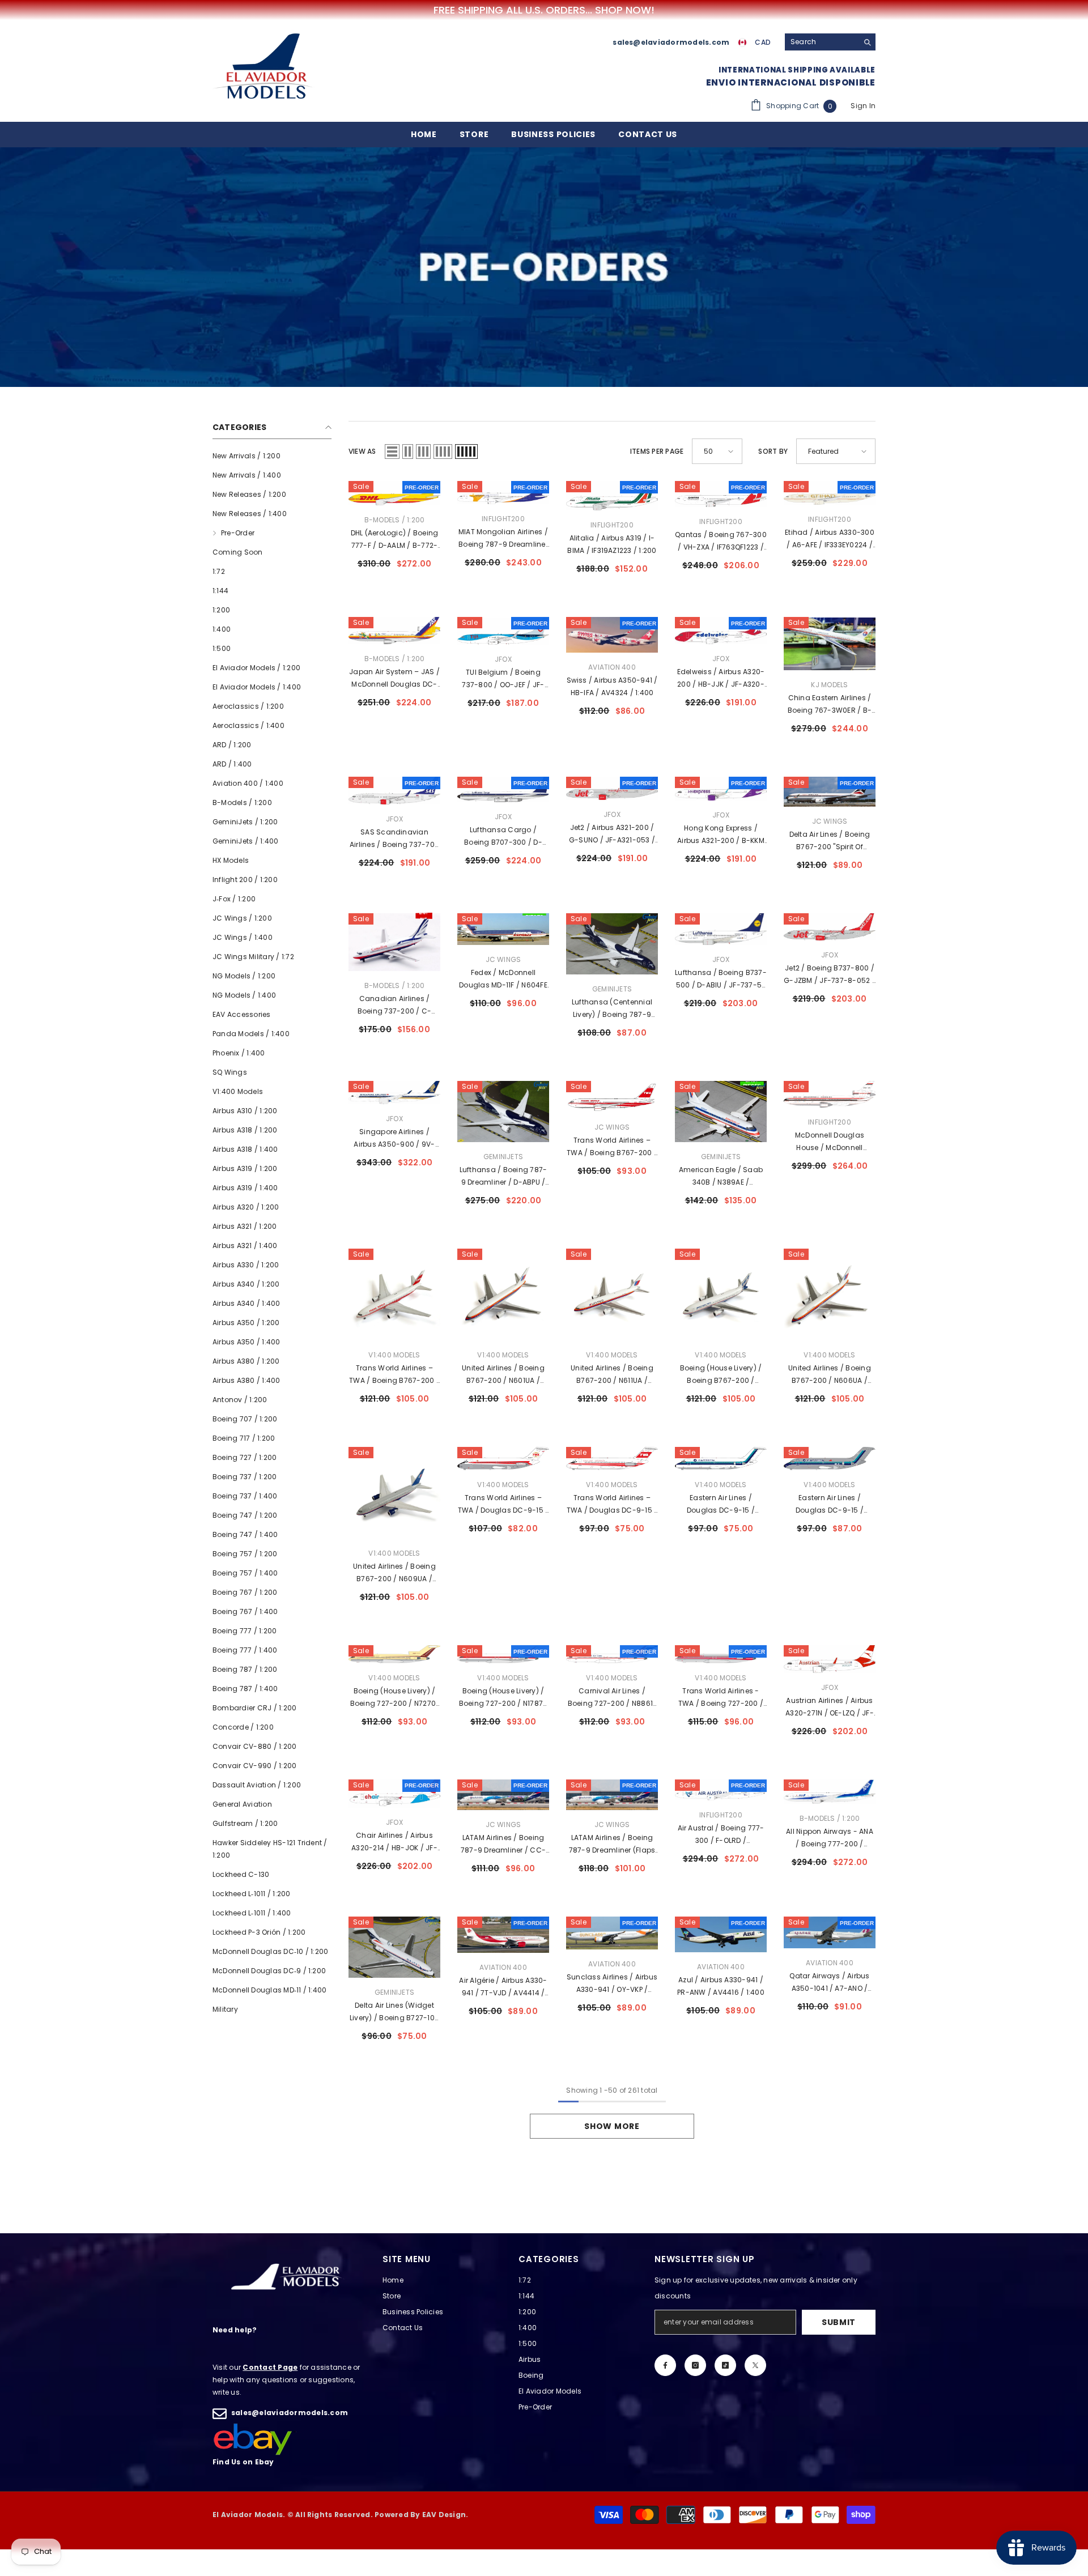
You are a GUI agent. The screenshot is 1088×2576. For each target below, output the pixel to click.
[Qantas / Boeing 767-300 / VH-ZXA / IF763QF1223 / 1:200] (721, 494)
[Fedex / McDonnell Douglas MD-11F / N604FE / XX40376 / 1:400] (503, 929)
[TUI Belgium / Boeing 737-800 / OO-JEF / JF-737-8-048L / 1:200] (503, 631)
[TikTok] (725, 2365)
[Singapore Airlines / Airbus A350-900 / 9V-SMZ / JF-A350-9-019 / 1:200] (394, 1093)
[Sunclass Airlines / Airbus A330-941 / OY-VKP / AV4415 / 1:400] (612, 1933)
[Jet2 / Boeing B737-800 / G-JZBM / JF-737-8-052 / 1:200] (830, 927)
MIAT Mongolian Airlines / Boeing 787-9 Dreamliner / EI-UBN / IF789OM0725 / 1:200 (503, 539)
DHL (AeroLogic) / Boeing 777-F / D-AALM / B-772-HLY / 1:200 (395, 540)
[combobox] (821, 42)
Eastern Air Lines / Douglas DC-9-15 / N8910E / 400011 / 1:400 (830, 1505)
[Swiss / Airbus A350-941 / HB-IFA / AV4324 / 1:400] (612, 635)
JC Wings (830, 821)
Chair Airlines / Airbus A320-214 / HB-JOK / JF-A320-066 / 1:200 (394, 1842)
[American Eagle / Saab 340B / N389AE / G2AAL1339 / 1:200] (721, 1112)
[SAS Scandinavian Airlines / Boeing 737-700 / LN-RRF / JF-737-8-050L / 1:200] (394, 790)
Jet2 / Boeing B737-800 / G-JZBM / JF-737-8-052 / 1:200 (830, 975)
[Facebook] (665, 2365)
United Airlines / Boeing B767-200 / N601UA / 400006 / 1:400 (503, 1375)
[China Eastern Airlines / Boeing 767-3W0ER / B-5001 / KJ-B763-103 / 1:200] (830, 644)
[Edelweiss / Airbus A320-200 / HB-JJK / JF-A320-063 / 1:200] (721, 631)
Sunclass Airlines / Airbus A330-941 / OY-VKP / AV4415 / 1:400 (612, 1984)
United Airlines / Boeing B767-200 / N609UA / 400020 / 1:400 (394, 1573)
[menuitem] (272, 456)
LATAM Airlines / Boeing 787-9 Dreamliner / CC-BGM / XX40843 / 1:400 (503, 1845)
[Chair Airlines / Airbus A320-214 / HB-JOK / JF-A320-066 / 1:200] (394, 1794)
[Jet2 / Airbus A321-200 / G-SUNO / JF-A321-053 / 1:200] (612, 788)
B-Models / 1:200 (395, 520)
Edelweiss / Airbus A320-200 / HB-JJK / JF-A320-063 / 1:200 (721, 679)
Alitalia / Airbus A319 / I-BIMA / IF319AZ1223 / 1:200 (612, 544)
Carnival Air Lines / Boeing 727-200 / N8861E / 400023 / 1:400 (612, 1698)
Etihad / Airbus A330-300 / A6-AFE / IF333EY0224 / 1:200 (830, 539)
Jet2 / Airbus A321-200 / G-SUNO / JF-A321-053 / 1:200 (612, 834)
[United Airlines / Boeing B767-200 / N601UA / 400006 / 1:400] (503, 1295)
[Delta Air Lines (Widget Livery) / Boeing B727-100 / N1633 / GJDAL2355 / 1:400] (394, 1947)
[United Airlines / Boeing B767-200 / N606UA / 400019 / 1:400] (830, 1295)
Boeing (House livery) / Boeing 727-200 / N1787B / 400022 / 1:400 (503, 1698)
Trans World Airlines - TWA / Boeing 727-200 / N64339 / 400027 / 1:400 (721, 1698)
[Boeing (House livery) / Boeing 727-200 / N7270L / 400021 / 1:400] (394, 1654)
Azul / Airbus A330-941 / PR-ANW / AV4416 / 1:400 (721, 1986)
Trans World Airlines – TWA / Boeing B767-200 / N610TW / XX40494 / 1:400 (612, 1147)
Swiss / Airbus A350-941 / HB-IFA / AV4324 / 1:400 (612, 686)
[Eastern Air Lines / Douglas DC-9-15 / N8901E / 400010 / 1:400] (721, 1459)
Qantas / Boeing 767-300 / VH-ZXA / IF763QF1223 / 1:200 (721, 542)
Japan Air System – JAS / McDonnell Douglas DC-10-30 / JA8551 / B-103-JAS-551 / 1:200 (394, 679)
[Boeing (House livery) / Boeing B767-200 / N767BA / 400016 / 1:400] (721, 1295)
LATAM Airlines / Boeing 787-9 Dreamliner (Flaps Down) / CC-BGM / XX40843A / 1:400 (612, 1845)
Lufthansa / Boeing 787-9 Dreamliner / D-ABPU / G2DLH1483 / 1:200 (503, 1177)
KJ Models (829, 685)
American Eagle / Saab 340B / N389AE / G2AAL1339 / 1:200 (721, 1177)
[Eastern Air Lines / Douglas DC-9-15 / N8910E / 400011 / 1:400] (830, 1459)
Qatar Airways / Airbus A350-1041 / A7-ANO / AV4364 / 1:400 (829, 1983)
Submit (839, 2322)
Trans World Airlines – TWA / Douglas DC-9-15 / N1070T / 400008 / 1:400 (503, 1505)
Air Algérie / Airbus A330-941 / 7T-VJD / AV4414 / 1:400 (503, 1987)
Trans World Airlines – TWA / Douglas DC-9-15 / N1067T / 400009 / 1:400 (612, 1505)
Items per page (657, 451)
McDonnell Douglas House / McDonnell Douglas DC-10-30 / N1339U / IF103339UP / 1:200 (830, 1142)
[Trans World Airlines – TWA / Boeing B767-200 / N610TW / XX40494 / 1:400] (612, 1097)
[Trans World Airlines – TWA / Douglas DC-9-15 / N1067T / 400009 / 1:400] (612, 1459)
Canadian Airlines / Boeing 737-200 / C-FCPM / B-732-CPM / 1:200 (395, 1006)
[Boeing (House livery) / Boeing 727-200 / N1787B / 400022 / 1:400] (503, 1654)
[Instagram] (695, 2365)
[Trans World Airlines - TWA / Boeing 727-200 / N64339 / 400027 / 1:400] (721, 1654)
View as (362, 451)
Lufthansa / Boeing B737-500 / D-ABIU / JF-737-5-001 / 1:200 (721, 980)
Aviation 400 (612, 667)
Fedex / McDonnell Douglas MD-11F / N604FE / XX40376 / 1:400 (503, 980)
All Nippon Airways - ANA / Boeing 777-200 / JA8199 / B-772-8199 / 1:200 (830, 1838)
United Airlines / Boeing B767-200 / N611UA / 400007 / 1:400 (612, 1375)
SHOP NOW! (625, 10)
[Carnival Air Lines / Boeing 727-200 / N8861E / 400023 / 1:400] (612, 1654)
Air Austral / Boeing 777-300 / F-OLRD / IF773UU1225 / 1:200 (721, 1835)
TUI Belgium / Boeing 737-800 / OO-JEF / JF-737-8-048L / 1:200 (503, 679)
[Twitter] (755, 2365)
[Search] (830, 42)
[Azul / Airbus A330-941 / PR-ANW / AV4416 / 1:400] (721, 1934)
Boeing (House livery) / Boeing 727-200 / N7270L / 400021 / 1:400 (395, 1698)
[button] (392, 452)
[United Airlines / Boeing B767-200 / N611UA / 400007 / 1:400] (612, 1295)
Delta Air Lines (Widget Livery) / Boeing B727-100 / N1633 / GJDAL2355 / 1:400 (394, 2012)
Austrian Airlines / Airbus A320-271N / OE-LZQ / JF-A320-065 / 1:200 (830, 1708)
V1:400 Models (394, 1355)
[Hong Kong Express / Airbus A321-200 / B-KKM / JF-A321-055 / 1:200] (721, 789)
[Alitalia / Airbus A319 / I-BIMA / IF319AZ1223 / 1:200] (612, 496)
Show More (612, 2126)
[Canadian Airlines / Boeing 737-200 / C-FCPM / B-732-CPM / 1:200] (394, 942)
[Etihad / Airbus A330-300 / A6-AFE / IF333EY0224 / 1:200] (830, 493)
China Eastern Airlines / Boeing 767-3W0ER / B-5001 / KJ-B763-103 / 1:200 (830, 705)
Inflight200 (503, 519)
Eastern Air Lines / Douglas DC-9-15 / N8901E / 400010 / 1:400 (721, 1505)
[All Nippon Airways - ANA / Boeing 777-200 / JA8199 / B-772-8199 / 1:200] (830, 1792)
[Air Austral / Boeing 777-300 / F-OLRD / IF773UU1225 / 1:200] (721, 1790)
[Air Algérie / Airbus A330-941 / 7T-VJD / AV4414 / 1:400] (503, 1935)
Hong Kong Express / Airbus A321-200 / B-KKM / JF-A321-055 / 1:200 (721, 835)
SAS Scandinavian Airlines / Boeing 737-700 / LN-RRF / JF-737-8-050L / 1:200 (395, 839)
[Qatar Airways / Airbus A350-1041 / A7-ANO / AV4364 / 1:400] (830, 1932)
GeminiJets (612, 989)
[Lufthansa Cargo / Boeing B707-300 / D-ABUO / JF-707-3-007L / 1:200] (503, 789)
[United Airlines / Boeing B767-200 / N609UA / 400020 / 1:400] (394, 1493)
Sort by (773, 451)
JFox (503, 659)
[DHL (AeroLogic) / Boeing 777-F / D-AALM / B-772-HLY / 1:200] (394, 493)
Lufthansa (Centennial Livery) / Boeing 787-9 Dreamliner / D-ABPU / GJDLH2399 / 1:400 (612, 1009)
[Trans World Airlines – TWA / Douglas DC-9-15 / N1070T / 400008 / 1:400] (503, 1459)
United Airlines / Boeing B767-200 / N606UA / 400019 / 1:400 (830, 1375)
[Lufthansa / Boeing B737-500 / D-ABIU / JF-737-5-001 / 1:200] (721, 929)
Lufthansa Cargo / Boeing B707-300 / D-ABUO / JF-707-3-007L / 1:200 (503, 837)
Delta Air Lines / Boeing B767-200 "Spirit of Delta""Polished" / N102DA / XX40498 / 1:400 (830, 841)
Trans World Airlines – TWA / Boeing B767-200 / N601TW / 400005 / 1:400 (394, 1375)
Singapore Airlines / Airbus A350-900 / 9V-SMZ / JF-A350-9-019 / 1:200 (394, 1139)
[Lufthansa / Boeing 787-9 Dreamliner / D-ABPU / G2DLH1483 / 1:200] (503, 1112)
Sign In (863, 106)
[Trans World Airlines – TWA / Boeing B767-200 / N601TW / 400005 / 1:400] (394, 1295)
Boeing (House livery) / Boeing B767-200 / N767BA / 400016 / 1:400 (721, 1375)
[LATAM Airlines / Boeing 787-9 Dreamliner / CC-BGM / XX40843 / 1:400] (503, 1795)
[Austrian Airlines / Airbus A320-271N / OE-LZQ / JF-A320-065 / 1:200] (830, 1659)
